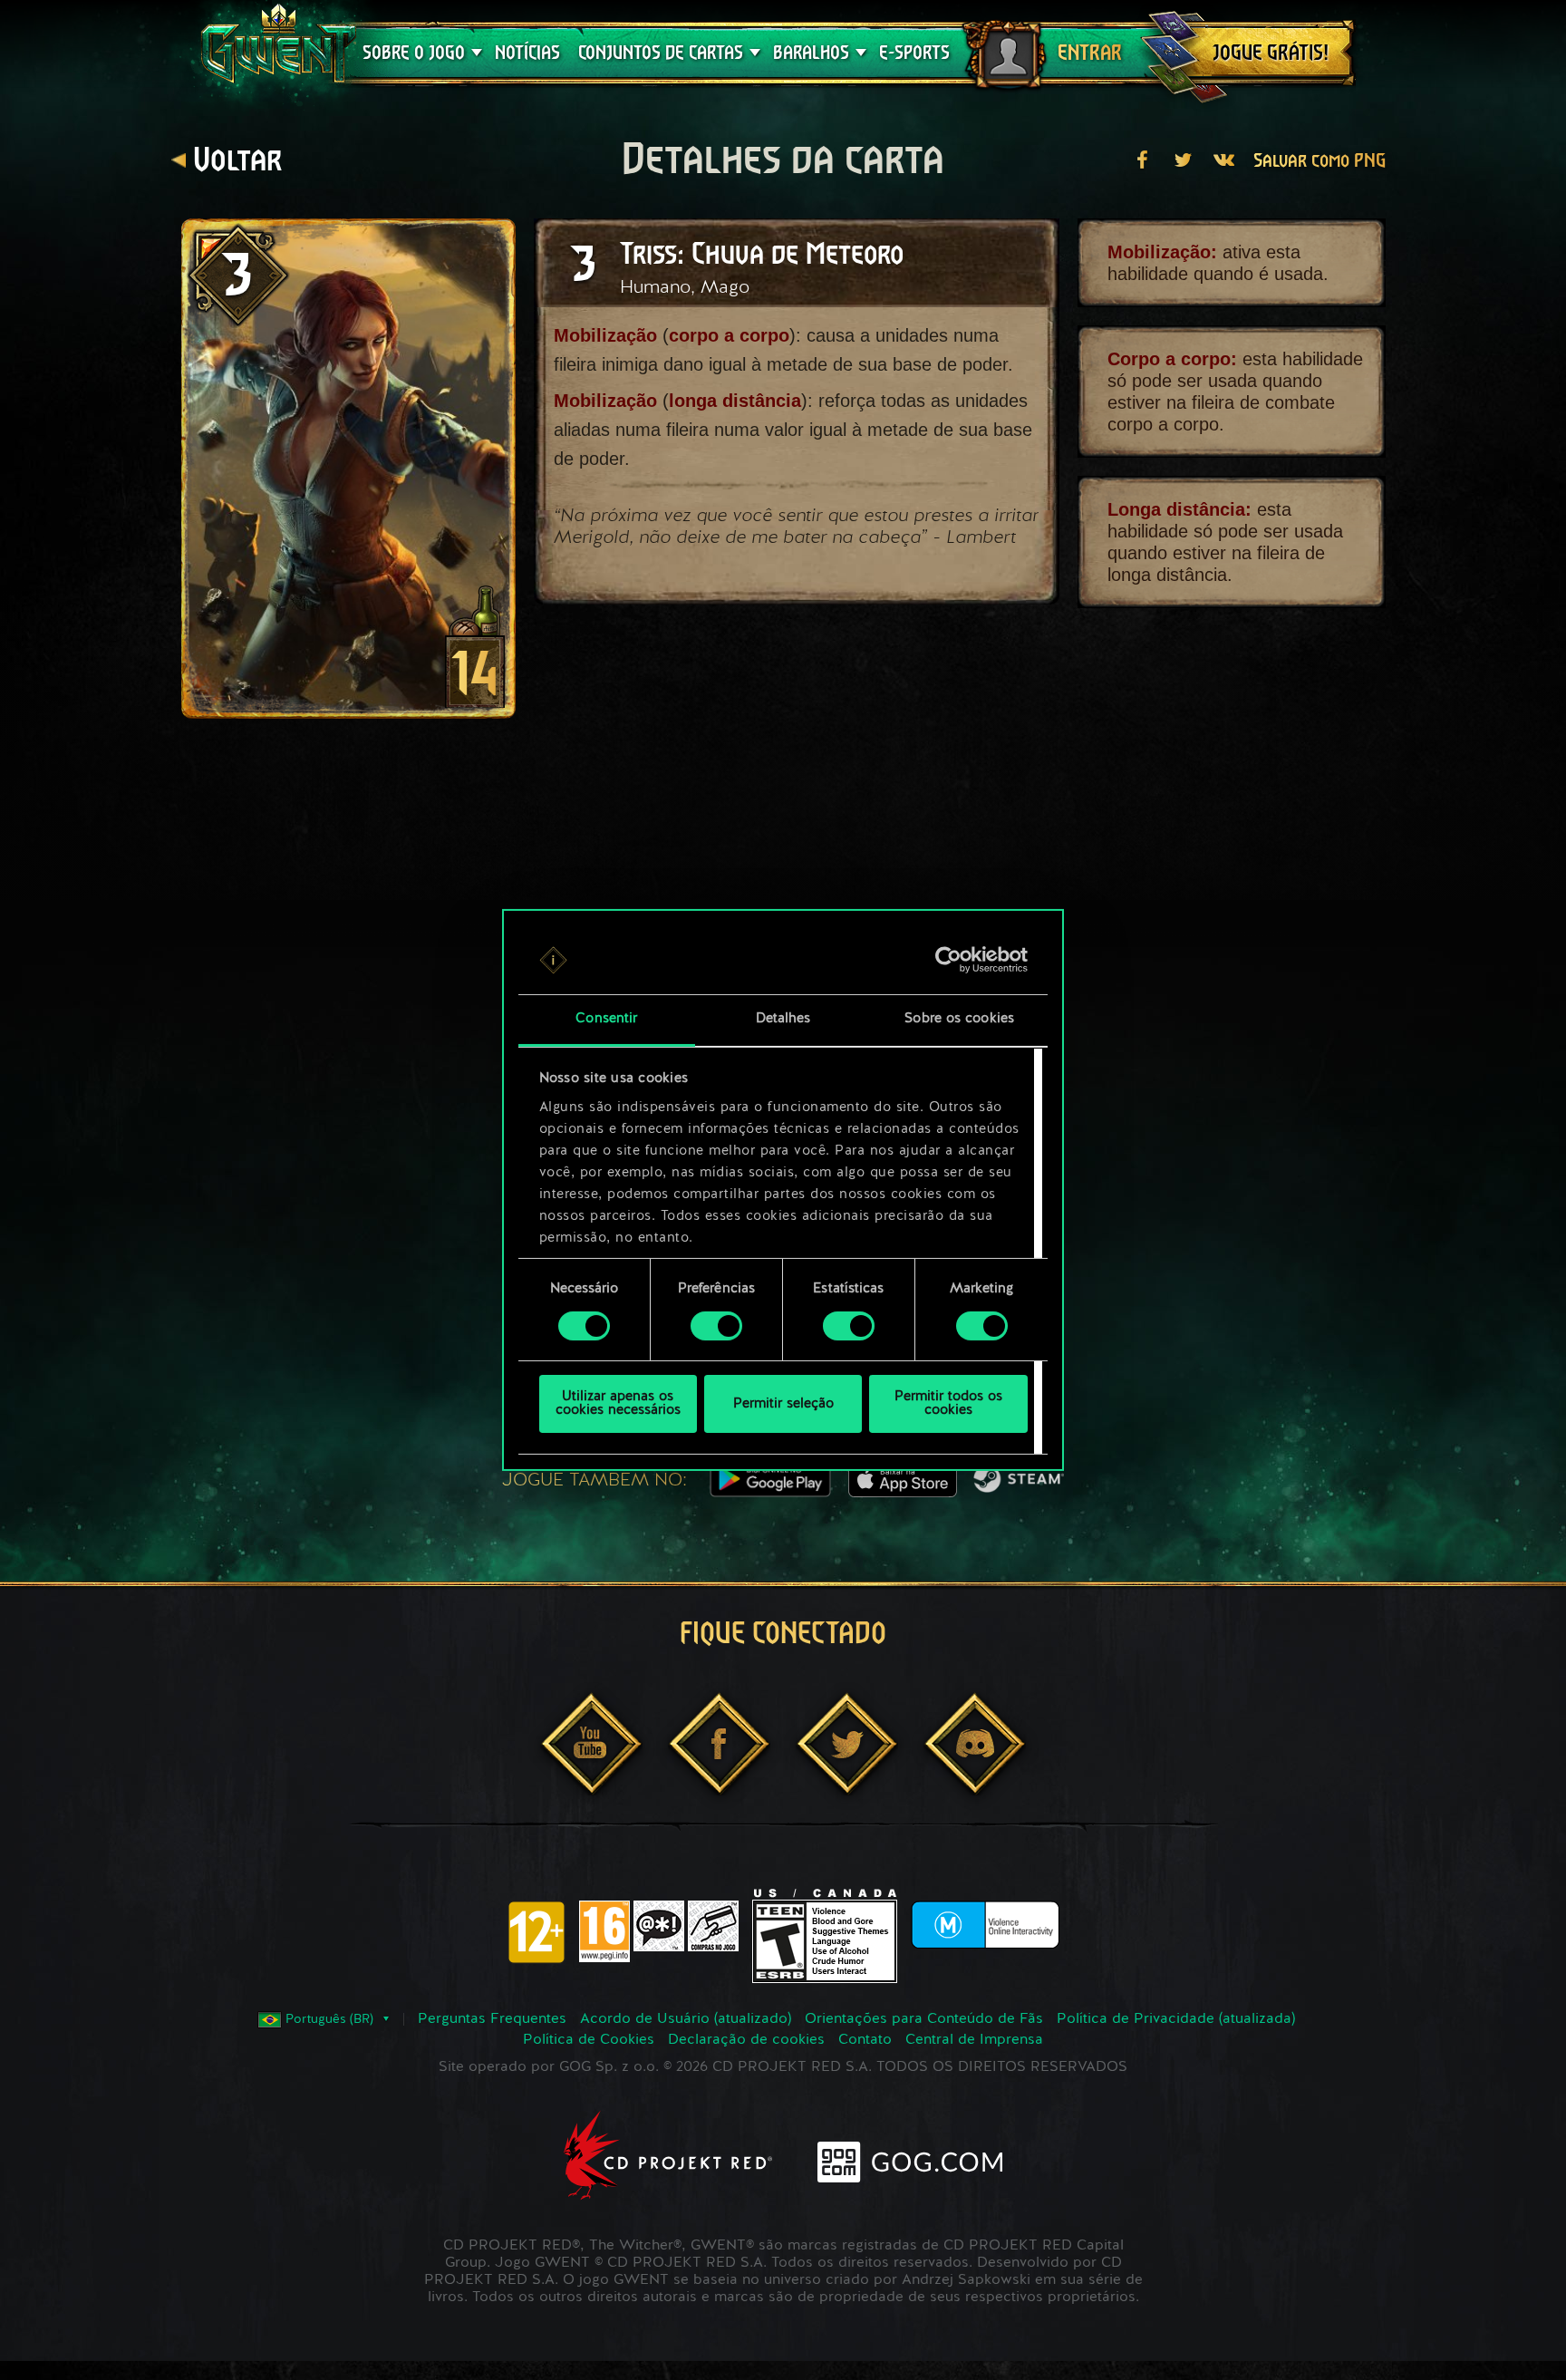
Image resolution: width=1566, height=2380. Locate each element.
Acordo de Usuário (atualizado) (686, 2019)
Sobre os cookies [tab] (959, 1020)
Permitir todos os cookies (948, 1405)
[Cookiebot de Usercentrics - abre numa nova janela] (948, 960)
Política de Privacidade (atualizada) (1176, 2019)
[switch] (716, 1326)
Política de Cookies (589, 2040)
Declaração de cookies (746, 2040)
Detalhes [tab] (783, 1020)
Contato (865, 2040)
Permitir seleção (783, 1404)
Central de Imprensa (974, 2040)
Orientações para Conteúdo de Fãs (924, 2019)
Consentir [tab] (606, 1020)
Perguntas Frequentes (492, 2019)
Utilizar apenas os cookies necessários (618, 1405)
